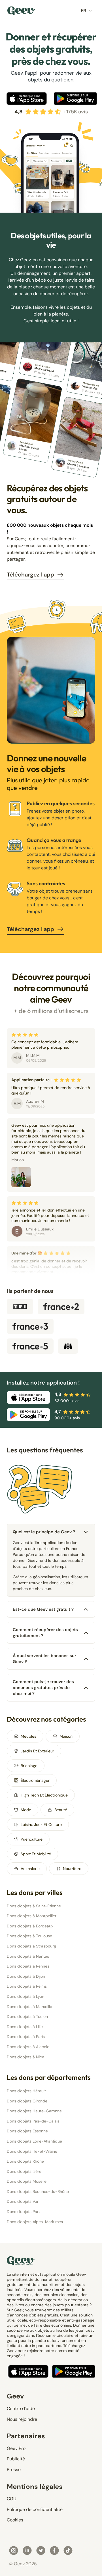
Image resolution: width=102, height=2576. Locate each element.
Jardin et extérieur (37, 1751)
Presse (14, 2470)
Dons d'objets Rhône (25, 2161)
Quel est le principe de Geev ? (44, 1532)
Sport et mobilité (36, 1854)
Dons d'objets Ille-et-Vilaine (32, 2151)
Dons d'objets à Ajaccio (28, 2047)
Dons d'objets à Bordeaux (30, 1926)
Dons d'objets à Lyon (25, 1996)
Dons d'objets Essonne (27, 2131)
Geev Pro (16, 2448)
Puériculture (32, 1839)
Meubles (28, 1736)
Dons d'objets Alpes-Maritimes (35, 2222)
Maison (66, 1736)
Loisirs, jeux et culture (41, 1824)
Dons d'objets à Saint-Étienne (34, 1906)
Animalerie (30, 1869)
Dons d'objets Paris (24, 2212)
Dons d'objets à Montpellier (32, 1916)
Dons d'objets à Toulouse (29, 1936)
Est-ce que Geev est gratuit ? (43, 1609)
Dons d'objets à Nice (25, 2057)
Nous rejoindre (22, 2419)
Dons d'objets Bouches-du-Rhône (38, 2191)
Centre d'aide (21, 2408)
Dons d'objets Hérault (26, 2091)
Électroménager (35, 1780)
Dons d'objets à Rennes (28, 1966)
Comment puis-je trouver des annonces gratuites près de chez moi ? (43, 1688)
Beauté (61, 1810)
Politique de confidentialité (35, 2509)
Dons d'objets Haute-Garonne (34, 2111)
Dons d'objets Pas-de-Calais (33, 2121)
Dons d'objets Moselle (27, 2181)
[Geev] (21, 11)
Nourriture (72, 1869)
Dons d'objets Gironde (27, 2101)
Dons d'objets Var (23, 2201)
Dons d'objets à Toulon (27, 2016)
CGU (12, 2499)
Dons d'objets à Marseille (29, 2007)
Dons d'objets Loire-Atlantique (34, 2141)
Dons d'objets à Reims (27, 1986)
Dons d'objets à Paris (26, 2037)
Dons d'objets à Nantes (28, 1956)
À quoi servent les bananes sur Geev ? (44, 1659)
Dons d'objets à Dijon (26, 1976)
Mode (26, 1810)
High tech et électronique (44, 1795)
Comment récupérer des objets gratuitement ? (45, 1633)
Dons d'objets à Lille (25, 2027)
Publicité (16, 2459)
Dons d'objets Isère (24, 2171)
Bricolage (29, 1766)
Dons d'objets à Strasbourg (31, 1946)
